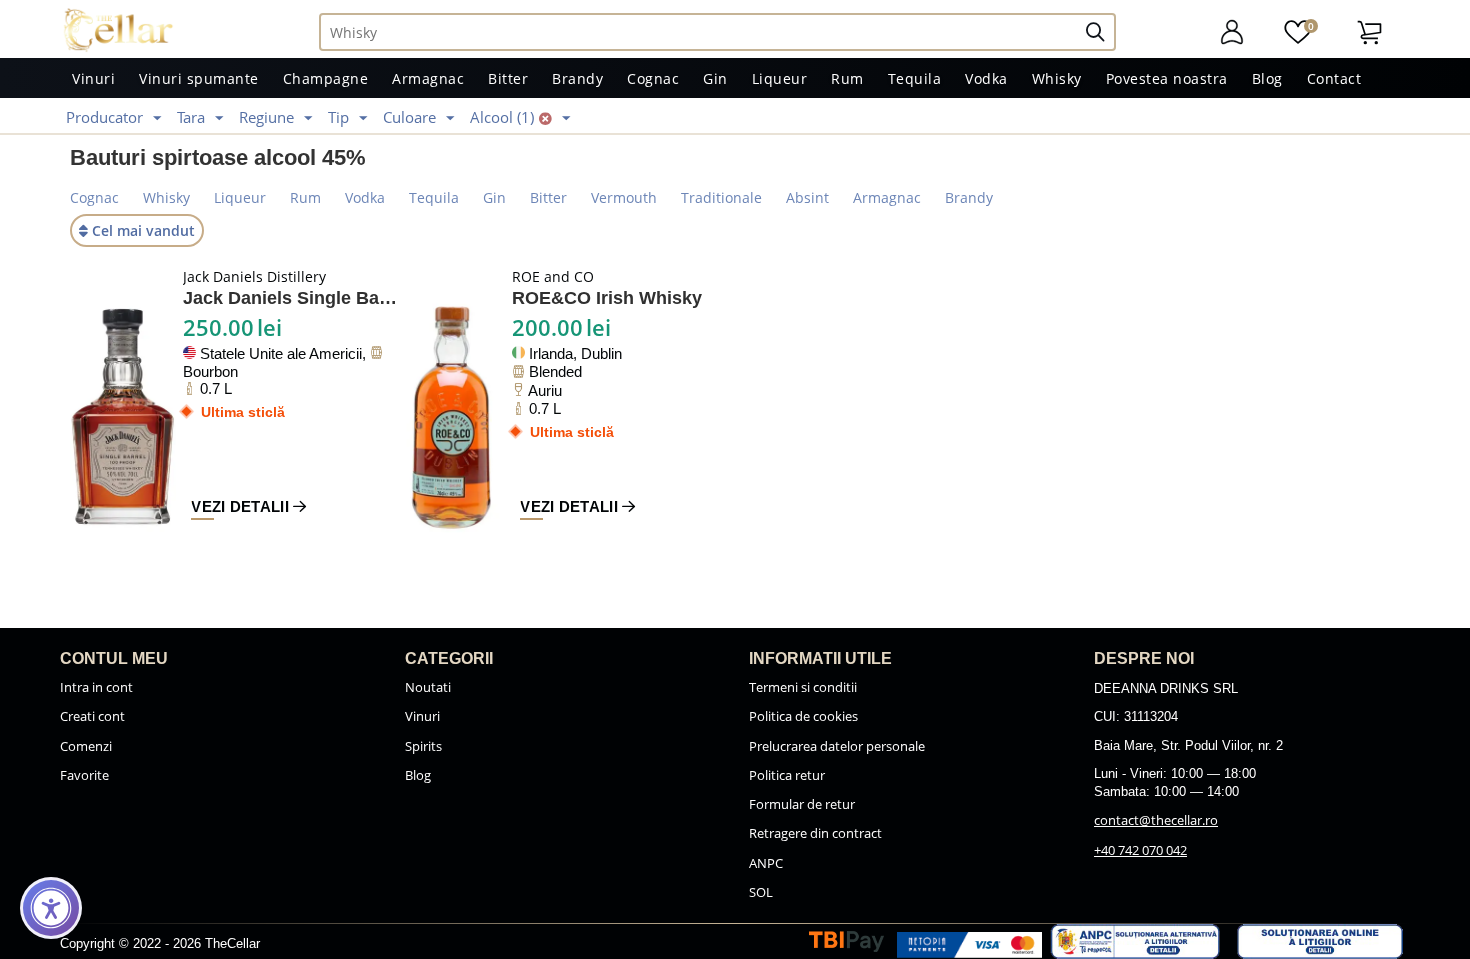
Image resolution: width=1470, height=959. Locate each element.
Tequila (915, 78)
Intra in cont (96, 687)
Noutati (428, 687)
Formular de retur (802, 804)
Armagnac (428, 78)
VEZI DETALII (242, 506)
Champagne (326, 78)
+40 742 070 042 (1140, 850)
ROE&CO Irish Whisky (607, 298)
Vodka (986, 78)
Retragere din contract (815, 833)
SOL (761, 892)
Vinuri (93, 78)
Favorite (84, 775)
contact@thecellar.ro (1156, 820)
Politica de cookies (803, 716)
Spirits (423, 746)
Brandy (577, 78)
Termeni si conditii (803, 687)
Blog (1267, 78)
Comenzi (86, 746)
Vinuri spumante (199, 78)
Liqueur (780, 78)
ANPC (766, 863)
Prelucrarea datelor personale (837, 746)
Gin (715, 78)
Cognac (653, 78)
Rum (847, 78)
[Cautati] (1103, 32)
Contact (1334, 78)
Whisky (1057, 78)
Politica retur (787, 775)
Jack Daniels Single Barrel (292, 298)
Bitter (508, 78)
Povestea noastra (1167, 78)
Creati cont (92, 716)
